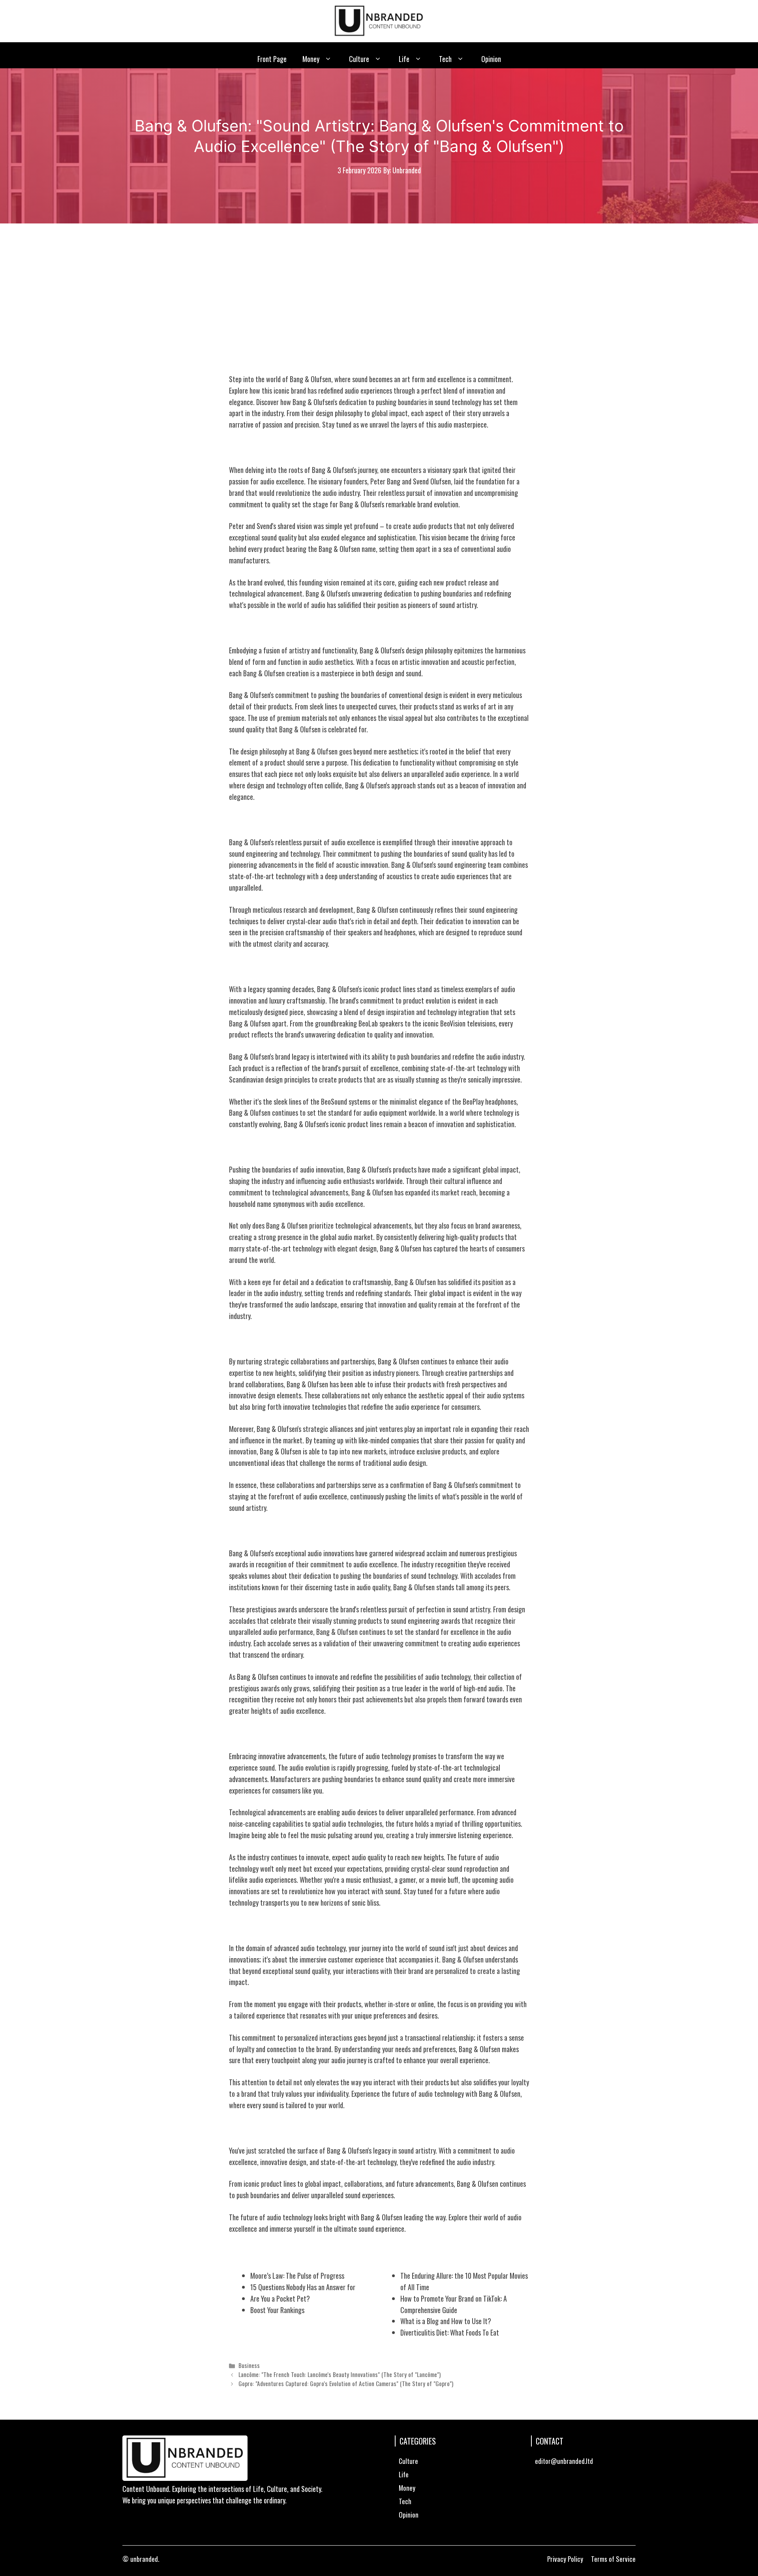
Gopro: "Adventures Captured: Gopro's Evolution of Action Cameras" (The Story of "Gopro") (346, 2383)
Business (249, 2365)
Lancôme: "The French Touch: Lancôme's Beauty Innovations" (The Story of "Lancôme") (340, 2374)
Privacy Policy (565, 2559)
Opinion (491, 59)
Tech (445, 59)
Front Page (272, 59)
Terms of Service (613, 2559)
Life (404, 59)
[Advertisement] (379, 283)
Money (311, 59)
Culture (359, 59)
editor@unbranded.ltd (564, 2461)
